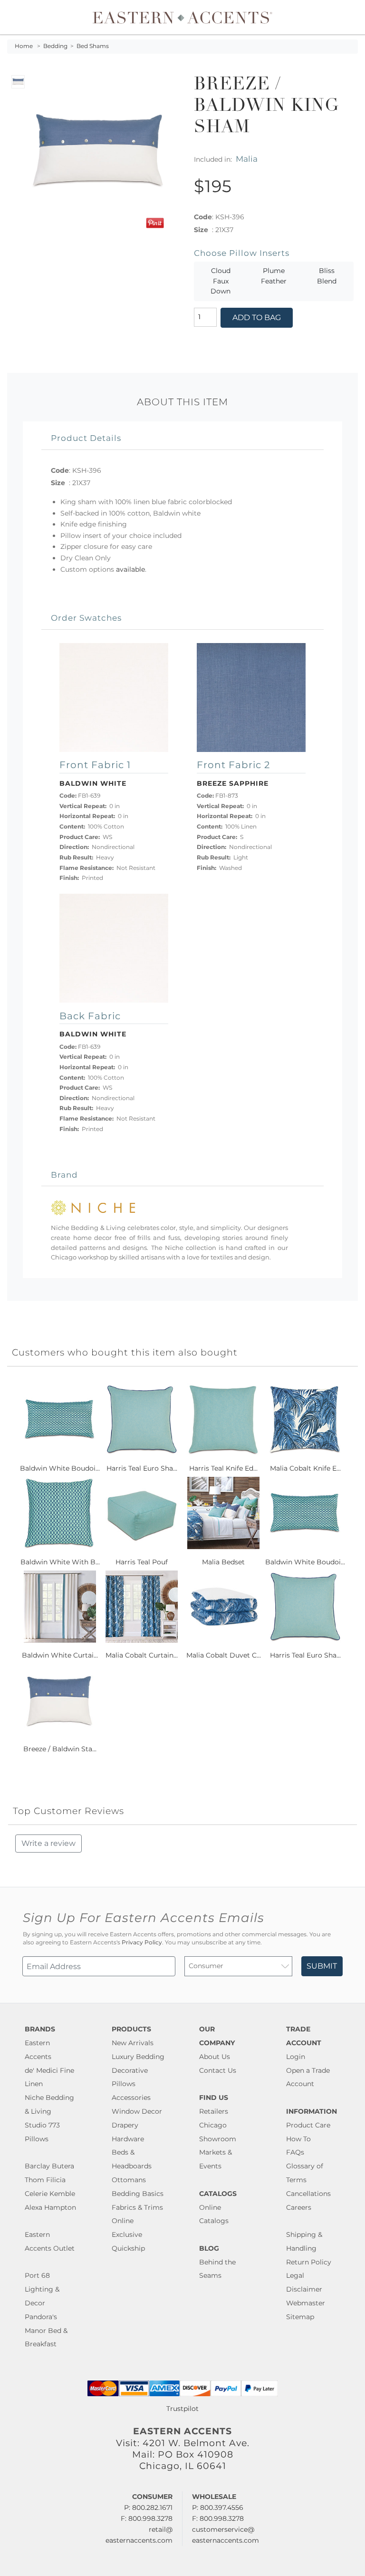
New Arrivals (133, 2043)
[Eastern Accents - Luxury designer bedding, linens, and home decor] (182, 17)
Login (296, 2057)
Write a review (48, 1843)
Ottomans (129, 2180)
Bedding (55, 46)
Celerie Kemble (50, 2194)
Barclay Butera (49, 2166)
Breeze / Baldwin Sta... (60, 1749)
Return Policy (309, 2262)
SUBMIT (322, 1966)
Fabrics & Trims (137, 2207)
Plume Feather (274, 276)
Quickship (128, 2248)
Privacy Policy (142, 1942)
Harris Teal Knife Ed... (223, 1468)
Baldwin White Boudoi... (60, 1468)
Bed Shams (93, 46)
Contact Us (218, 2070)
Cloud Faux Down (221, 281)
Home (24, 46)
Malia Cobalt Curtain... (142, 1655)
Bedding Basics (138, 2194)
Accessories (131, 2098)
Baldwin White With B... (60, 1562)
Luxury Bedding (138, 2057)
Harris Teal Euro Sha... (142, 1468)
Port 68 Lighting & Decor (42, 2289)
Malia (247, 159)
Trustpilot (182, 2409)
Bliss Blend (327, 276)
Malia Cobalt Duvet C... (224, 1655)
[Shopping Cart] (351, 17)
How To (298, 2139)
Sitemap (300, 2317)
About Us (215, 2057)
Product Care (308, 2125)
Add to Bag (257, 317)
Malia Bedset (223, 1562)
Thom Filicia (45, 2180)
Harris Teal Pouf (142, 1562)
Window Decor (137, 2111)
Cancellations (308, 2194)
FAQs (295, 2152)
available (130, 569)
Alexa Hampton (50, 2207)
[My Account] (344, 17)
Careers (299, 2207)
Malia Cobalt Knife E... (305, 1468)
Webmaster (306, 2303)
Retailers (214, 2111)
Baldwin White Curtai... (60, 1655)
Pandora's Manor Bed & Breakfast (46, 2331)
